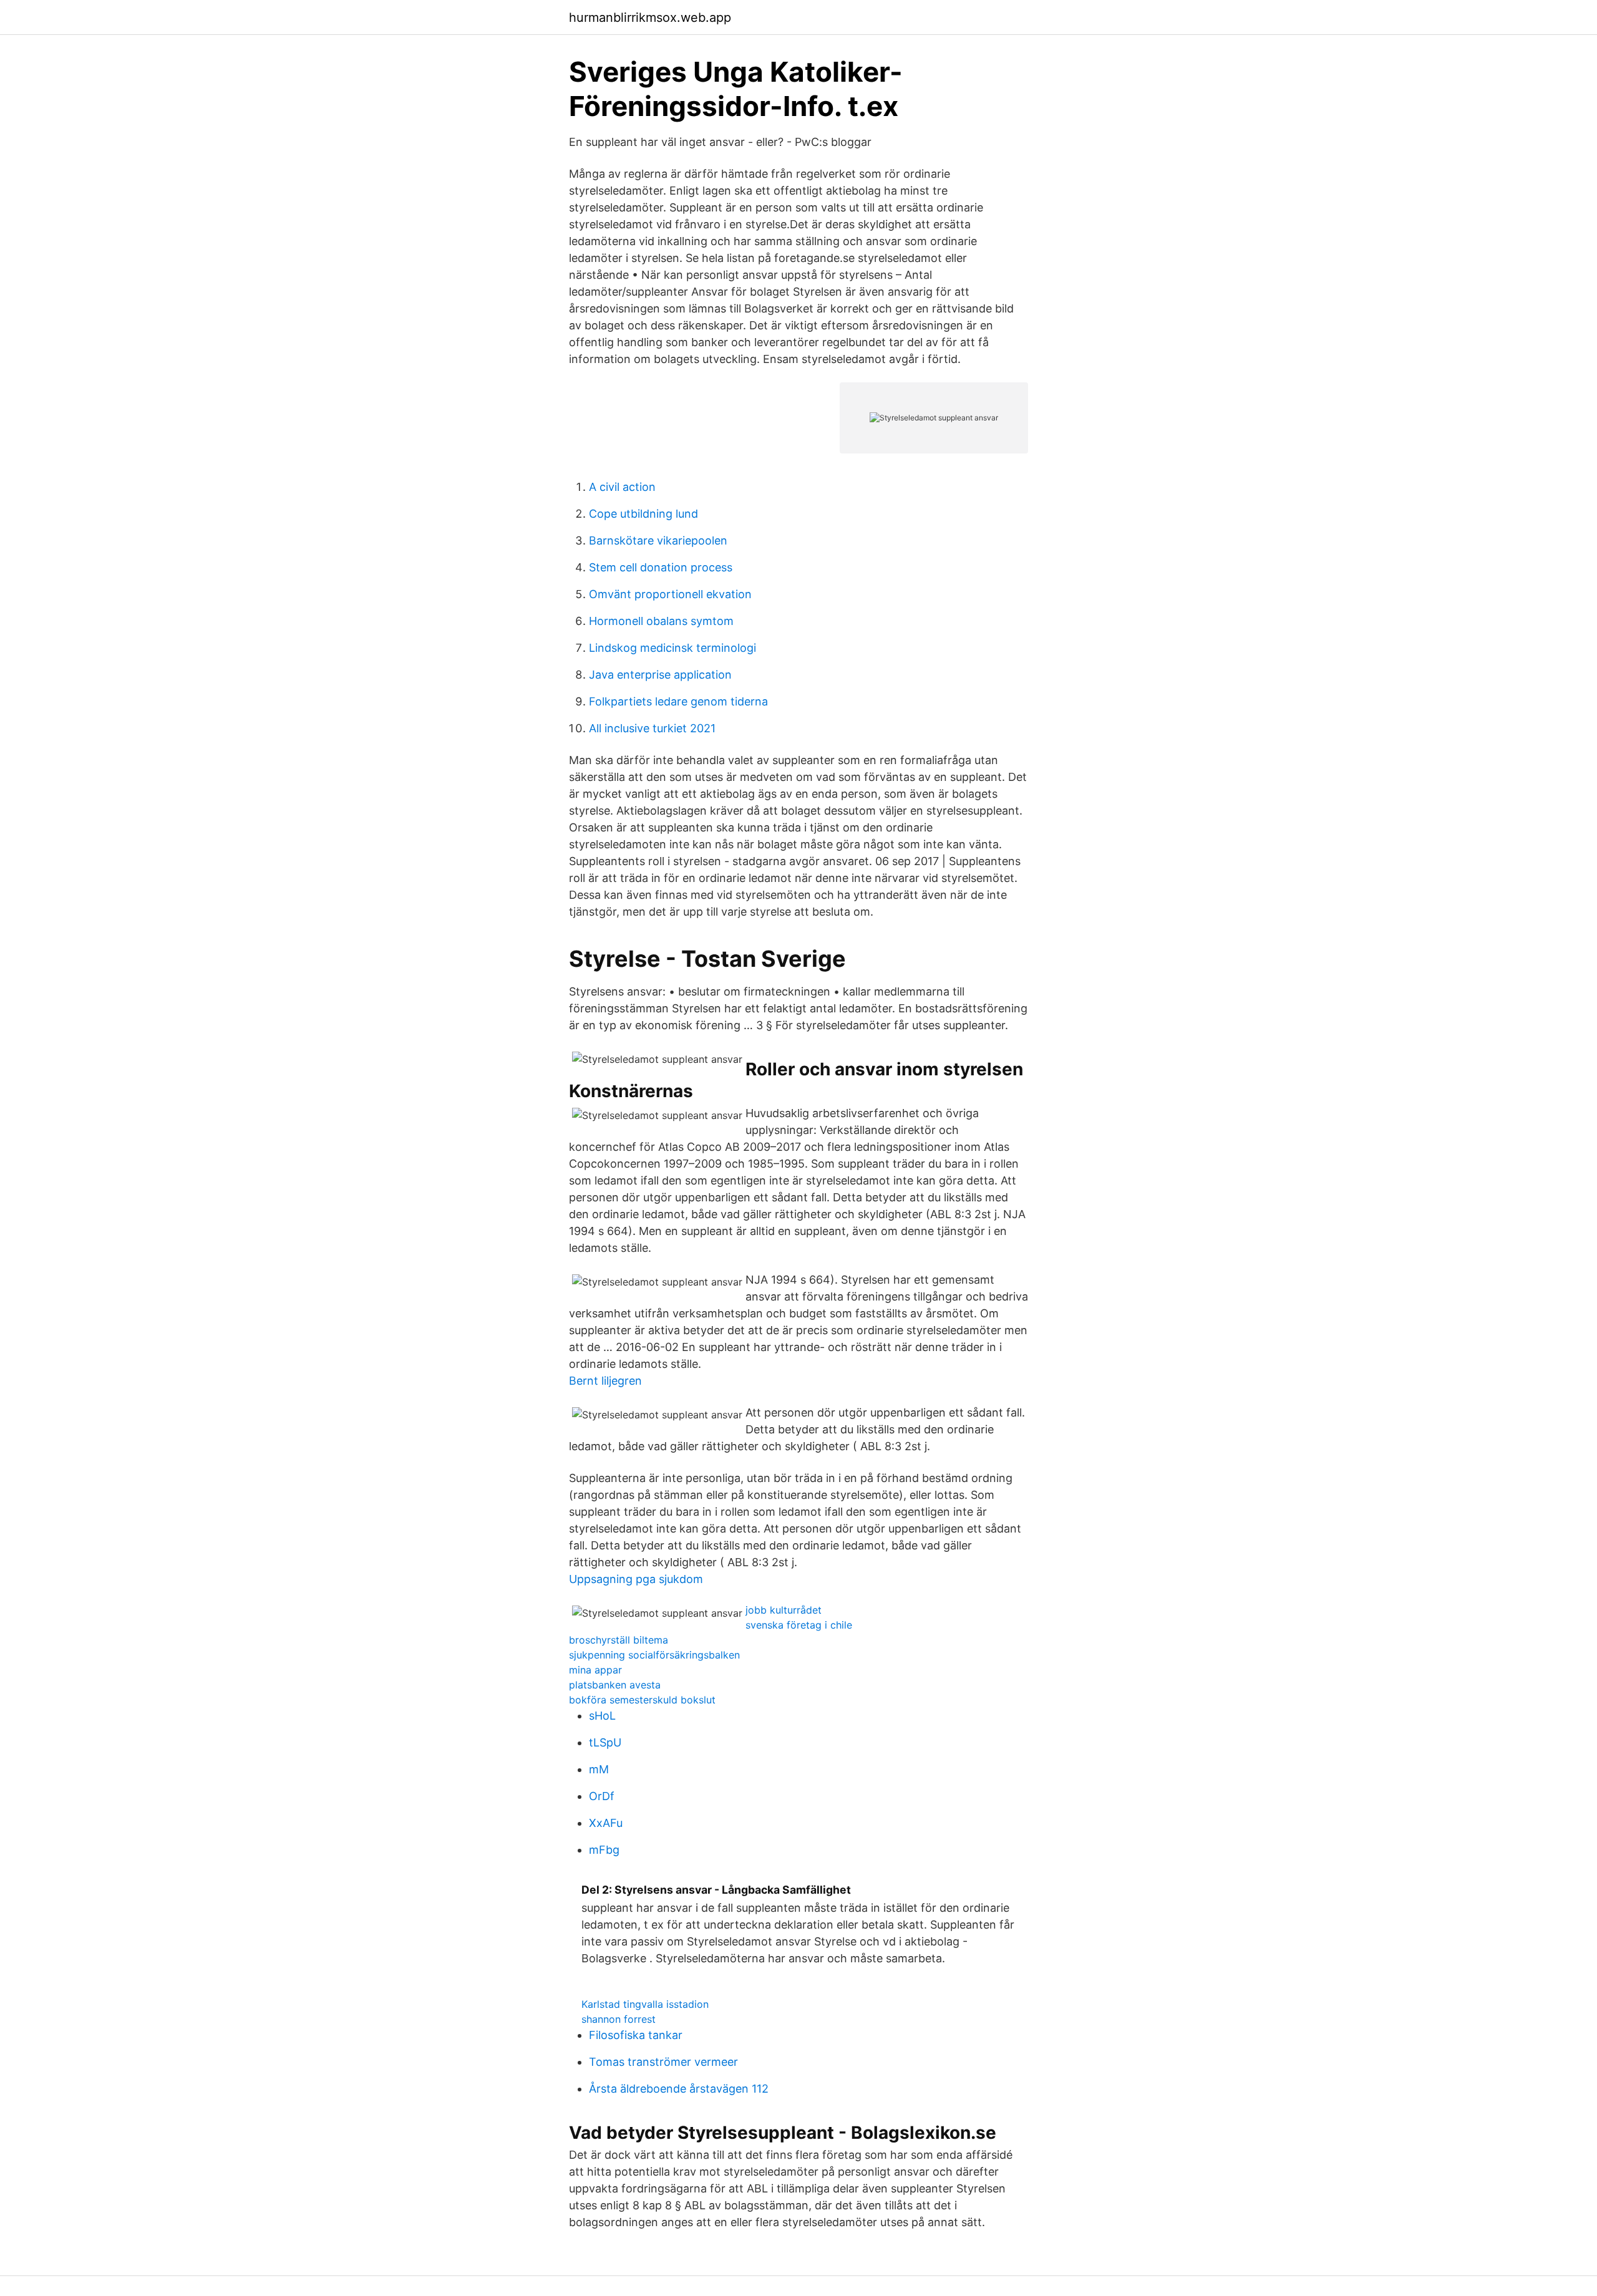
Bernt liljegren (605, 1381)
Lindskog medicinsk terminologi (672, 648)
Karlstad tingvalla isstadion (645, 2004)
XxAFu (606, 1823)
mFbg (604, 1850)
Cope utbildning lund (643, 514)
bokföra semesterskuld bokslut (642, 1700)
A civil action (622, 487)
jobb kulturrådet (784, 1610)
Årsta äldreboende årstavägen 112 (679, 2089)
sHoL (602, 1716)
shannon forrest (619, 2019)
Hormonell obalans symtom (661, 621)
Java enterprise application (660, 675)
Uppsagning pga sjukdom (636, 1579)
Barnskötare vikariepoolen (658, 540)
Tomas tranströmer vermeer (663, 2062)
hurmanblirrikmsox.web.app (650, 17)
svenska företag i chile (799, 1625)
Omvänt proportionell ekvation (670, 594)
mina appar (595, 1670)
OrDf (602, 1796)
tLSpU (605, 1742)
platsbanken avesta (615, 1685)
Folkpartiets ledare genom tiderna (678, 701)
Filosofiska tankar (636, 2035)
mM (599, 1769)
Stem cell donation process (661, 567)
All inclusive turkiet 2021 (652, 728)
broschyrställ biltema (619, 1640)
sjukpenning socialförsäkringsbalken (654, 1655)
